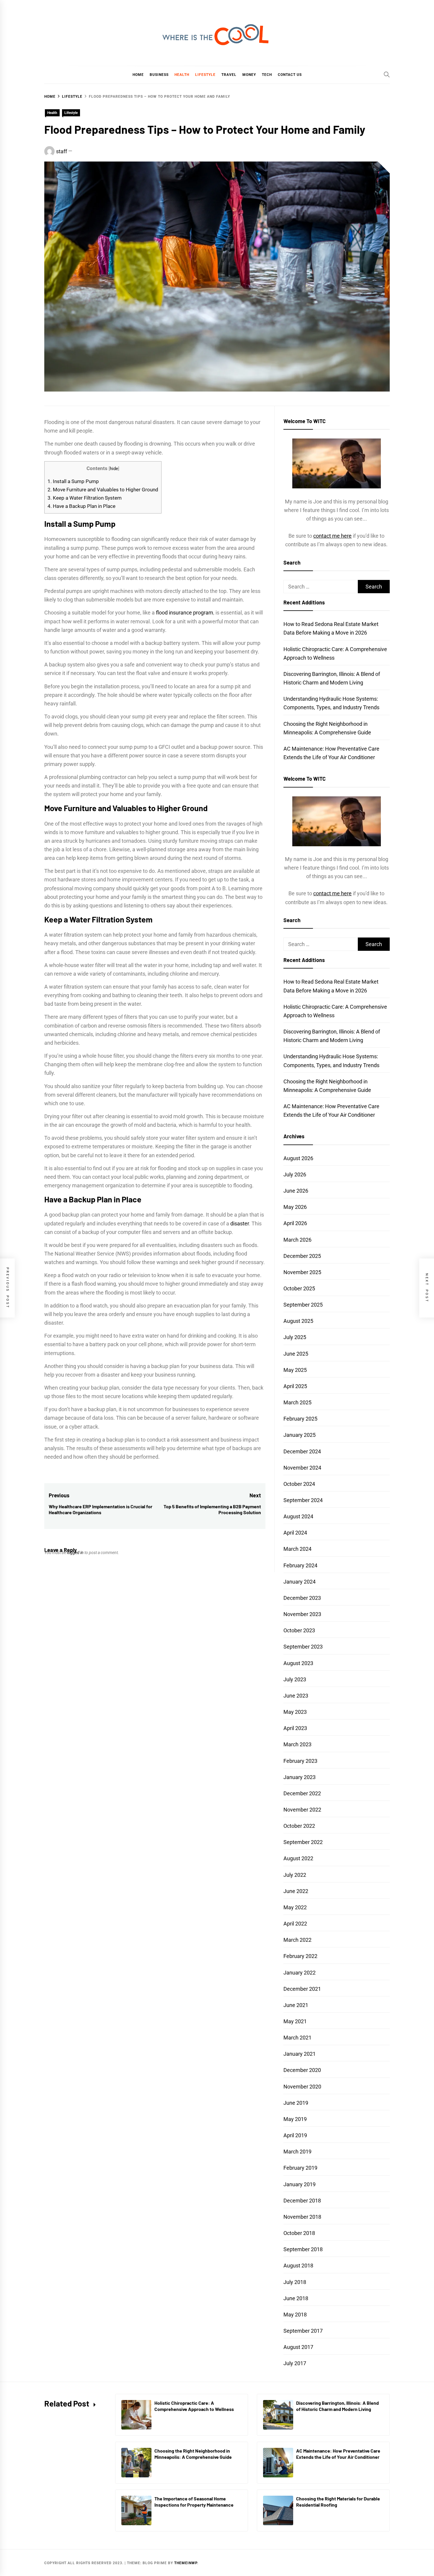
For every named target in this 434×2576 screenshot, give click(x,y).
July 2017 (295, 2363)
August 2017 (298, 2347)
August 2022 (298, 1858)
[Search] (387, 74)
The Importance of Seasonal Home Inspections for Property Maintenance (194, 2502)
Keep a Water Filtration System (85, 498)
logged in (75, 1553)
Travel (229, 75)
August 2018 (298, 2266)
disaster (240, 1223)
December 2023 (302, 1598)
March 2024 (297, 1549)
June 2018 (296, 2298)
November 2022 (302, 1810)
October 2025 (299, 1288)
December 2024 (302, 1451)
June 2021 (296, 2005)
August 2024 (298, 1516)
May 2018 (295, 2315)
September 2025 (303, 1305)
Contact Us (290, 75)
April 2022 (295, 1924)
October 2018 (299, 2233)
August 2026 (298, 1158)
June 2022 (296, 1891)
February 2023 (300, 1761)
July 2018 (295, 2282)
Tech (267, 75)
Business (159, 75)
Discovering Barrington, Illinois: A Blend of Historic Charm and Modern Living (337, 2406)
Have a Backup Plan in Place (81, 506)
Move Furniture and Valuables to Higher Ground (103, 490)
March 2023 (297, 1744)
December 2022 (302, 1793)
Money (249, 75)
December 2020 (302, 2070)
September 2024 (303, 1500)
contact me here (332, 536)
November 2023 (302, 1614)
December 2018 (302, 2201)
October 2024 (299, 1484)
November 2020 (302, 2087)
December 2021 (302, 1989)
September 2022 (303, 1842)
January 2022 (300, 1973)
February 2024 (300, 1565)
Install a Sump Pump (73, 481)
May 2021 (295, 2021)
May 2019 (295, 2119)
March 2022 (297, 1940)
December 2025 (302, 1256)
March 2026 (297, 1240)
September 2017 (303, 2331)
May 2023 (295, 1712)
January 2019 (300, 2184)
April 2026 (295, 1223)
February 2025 (300, 1419)
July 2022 (295, 1875)
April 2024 (295, 1533)
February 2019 (300, 2168)
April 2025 (295, 1386)
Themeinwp (186, 2563)
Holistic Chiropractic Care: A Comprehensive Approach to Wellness (194, 2406)
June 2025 (296, 1354)
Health (182, 75)
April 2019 (295, 2135)
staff (62, 151)
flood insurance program (185, 613)
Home (138, 75)
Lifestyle (205, 75)
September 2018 (303, 2249)
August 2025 (298, 1321)
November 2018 (302, 2217)
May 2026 (295, 1207)
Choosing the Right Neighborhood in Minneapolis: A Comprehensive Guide (193, 2454)
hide (114, 469)
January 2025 (300, 1435)
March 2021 (297, 2038)
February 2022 (300, 1956)
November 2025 (302, 1272)
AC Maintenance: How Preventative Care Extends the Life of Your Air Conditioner (338, 2454)
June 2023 (296, 1696)
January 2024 (300, 1582)
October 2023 (299, 1630)
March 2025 (297, 1402)
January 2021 (300, 2054)
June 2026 (296, 1191)
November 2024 (302, 1468)
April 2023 (295, 1728)
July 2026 (295, 1174)
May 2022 (295, 1907)
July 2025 (295, 1337)
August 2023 (298, 1663)
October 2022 (299, 1826)
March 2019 (297, 2152)
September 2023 (303, 1647)
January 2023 (300, 1777)
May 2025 (295, 1370)
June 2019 (296, 2103)
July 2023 (295, 1679)
